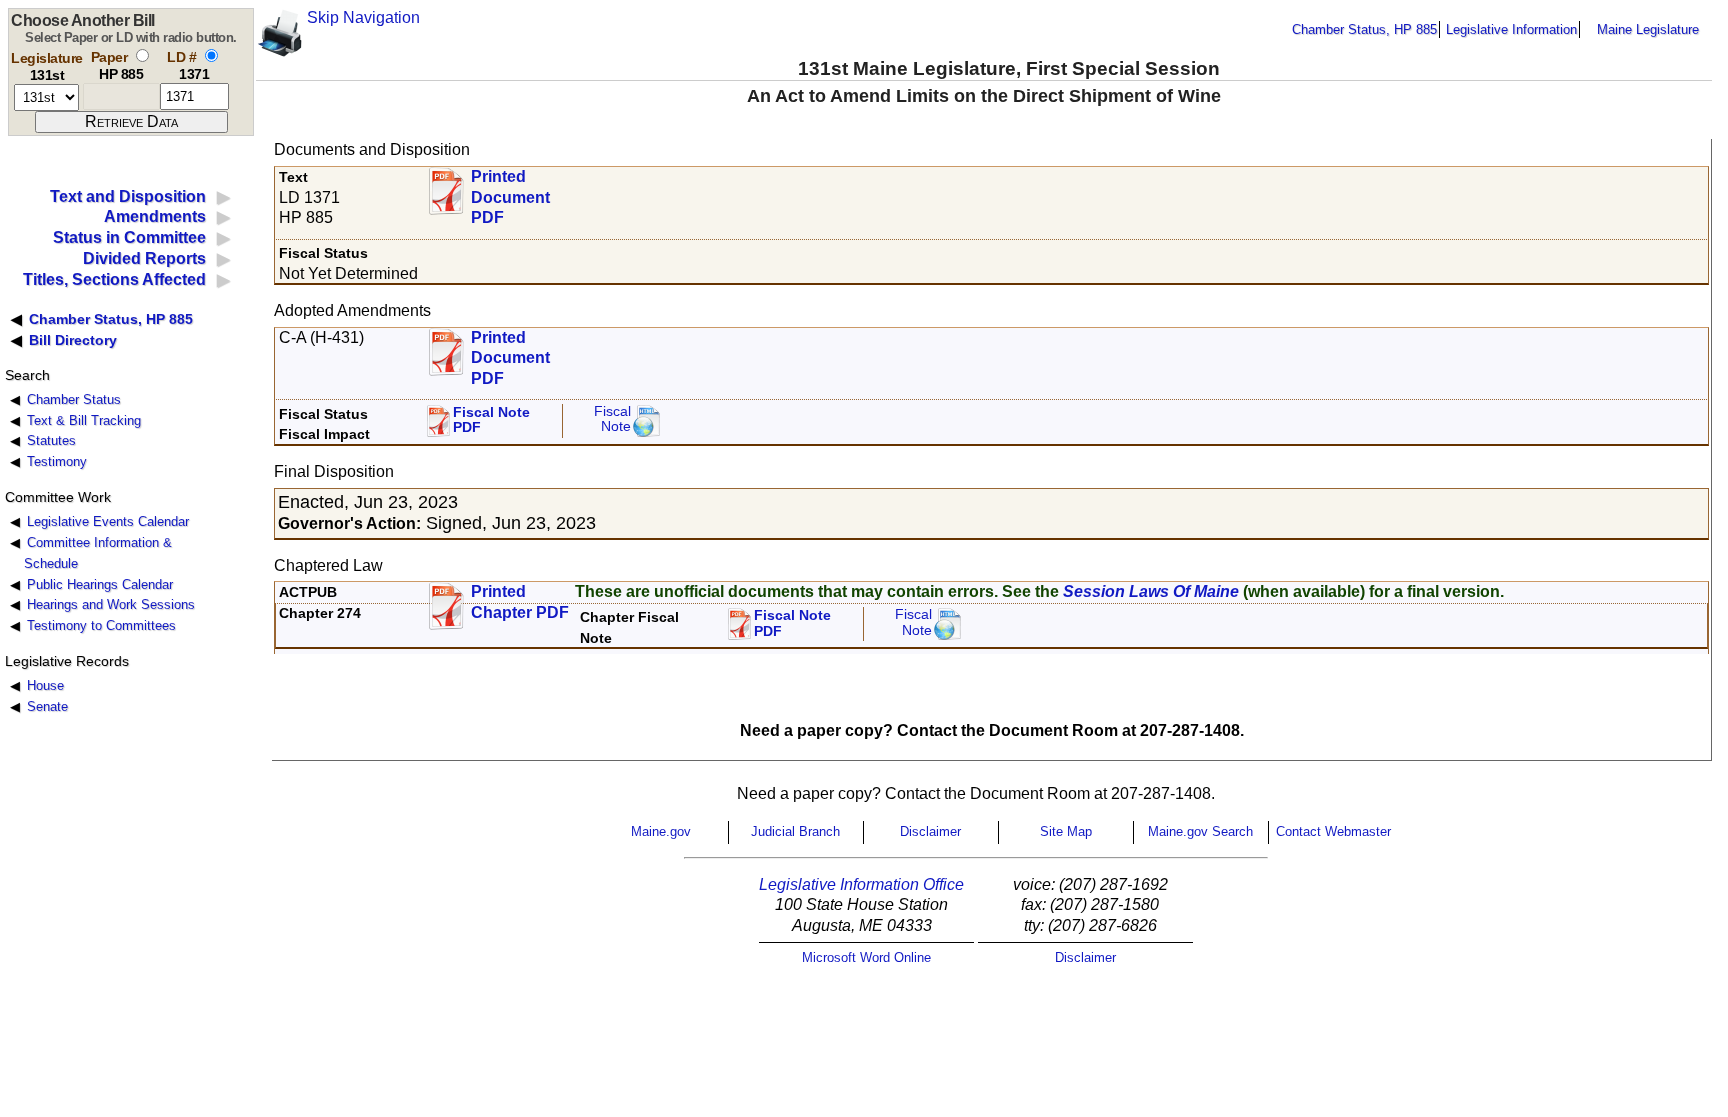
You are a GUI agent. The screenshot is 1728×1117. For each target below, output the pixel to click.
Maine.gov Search (1200, 831)
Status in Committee (129, 237)
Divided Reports (144, 258)
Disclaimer (930, 831)
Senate (47, 706)
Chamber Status (74, 399)
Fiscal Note (612, 419)
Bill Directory (73, 340)
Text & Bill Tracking (84, 420)
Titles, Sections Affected (114, 279)
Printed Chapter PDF (520, 602)
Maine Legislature (1648, 29)
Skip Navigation (363, 17)
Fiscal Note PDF (491, 420)
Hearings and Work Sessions (111, 604)
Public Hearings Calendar (100, 584)
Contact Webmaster (1333, 831)
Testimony (57, 461)
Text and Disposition (128, 196)
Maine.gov (661, 831)
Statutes (51, 440)
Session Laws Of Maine (1151, 591)
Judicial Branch (795, 831)
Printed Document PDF (510, 191)
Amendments (155, 216)
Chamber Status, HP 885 (1364, 29)
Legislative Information (1511, 29)
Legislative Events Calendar (108, 521)
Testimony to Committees (101, 625)
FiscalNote (913, 622)
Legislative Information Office (861, 884)
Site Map (1066, 831)
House (45, 685)
